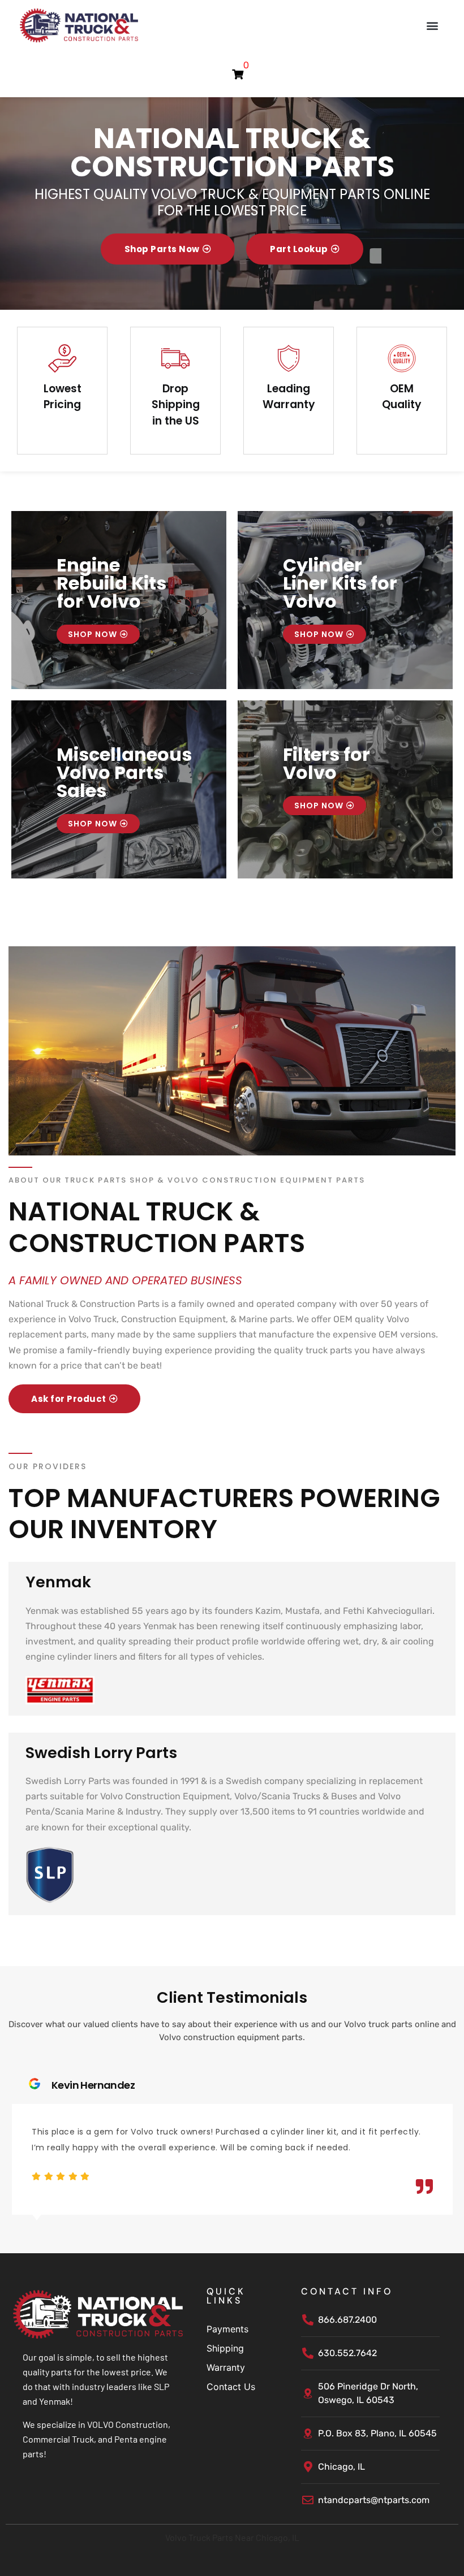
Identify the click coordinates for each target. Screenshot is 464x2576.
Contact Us (231, 2387)
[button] (432, 25)
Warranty (226, 2367)
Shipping (225, 2348)
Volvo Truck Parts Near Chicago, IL (232, 2537)
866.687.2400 (347, 2320)
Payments (227, 2329)
